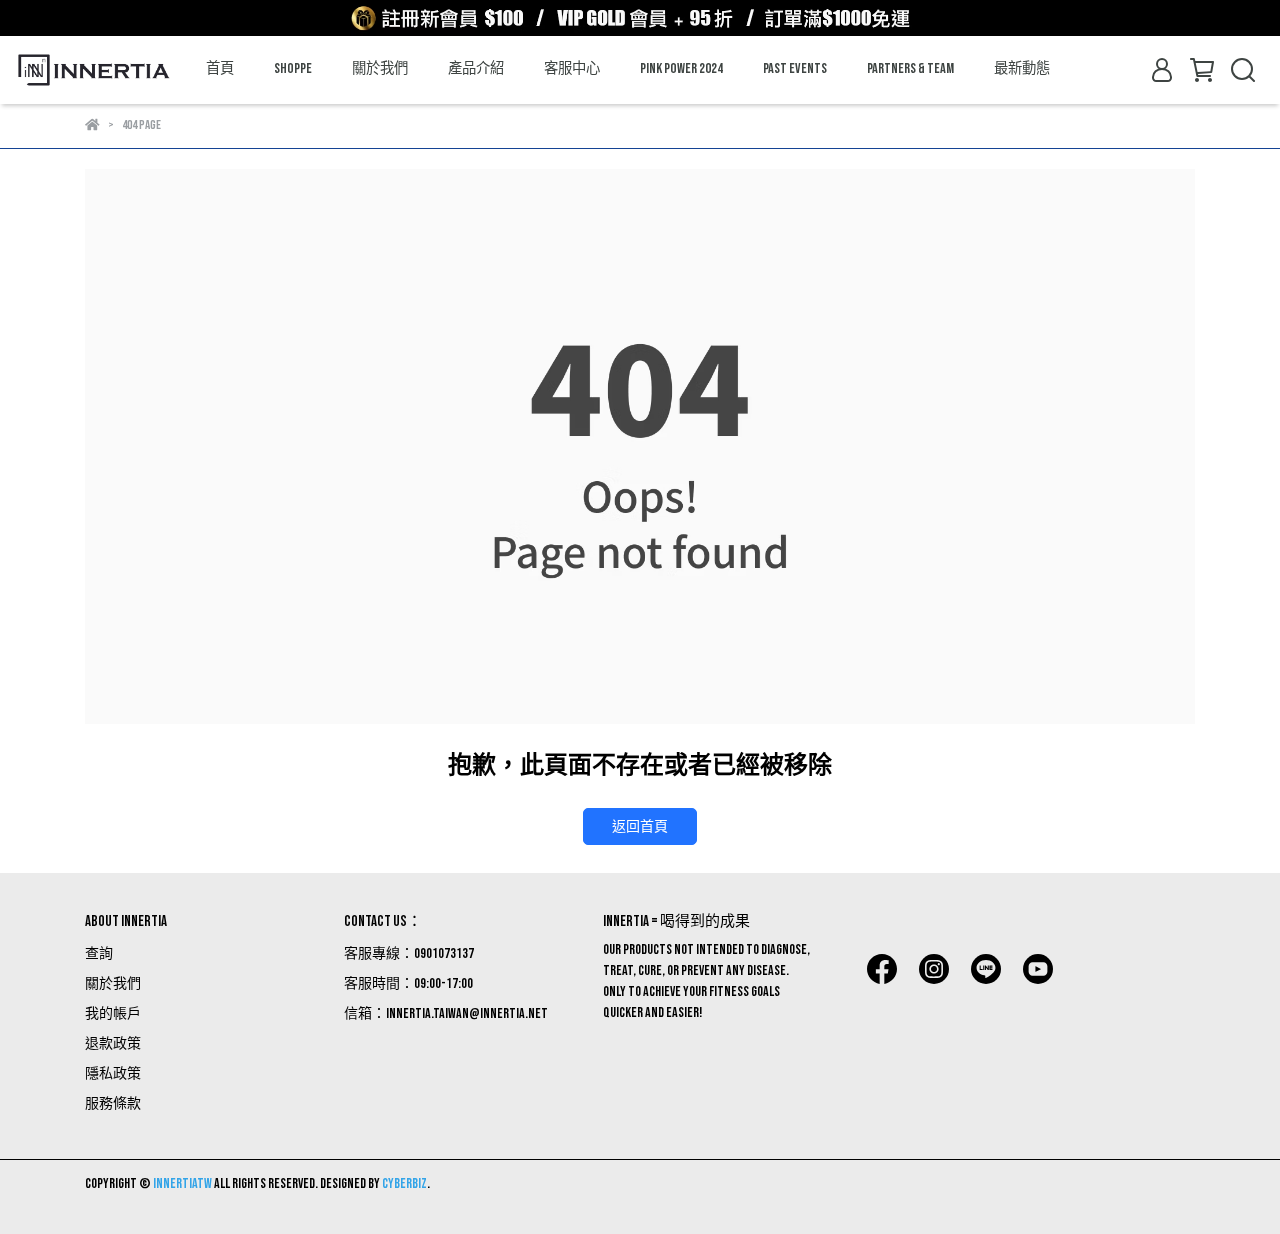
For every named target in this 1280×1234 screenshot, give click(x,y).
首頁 (220, 68)
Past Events (795, 68)
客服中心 (572, 68)
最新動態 (1022, 68)
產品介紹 (476, 68)
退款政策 (113, 1043)
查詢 (99, 953)
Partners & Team (910, 68)
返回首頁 (640, 826)
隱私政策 (113, 1073)
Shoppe (293, 68)
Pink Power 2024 (681, 68)
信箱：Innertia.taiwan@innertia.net (446, 1013)
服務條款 (113, 1103)
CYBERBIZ (404, 1183)
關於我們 (380, 68)
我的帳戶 (113, 1013)
